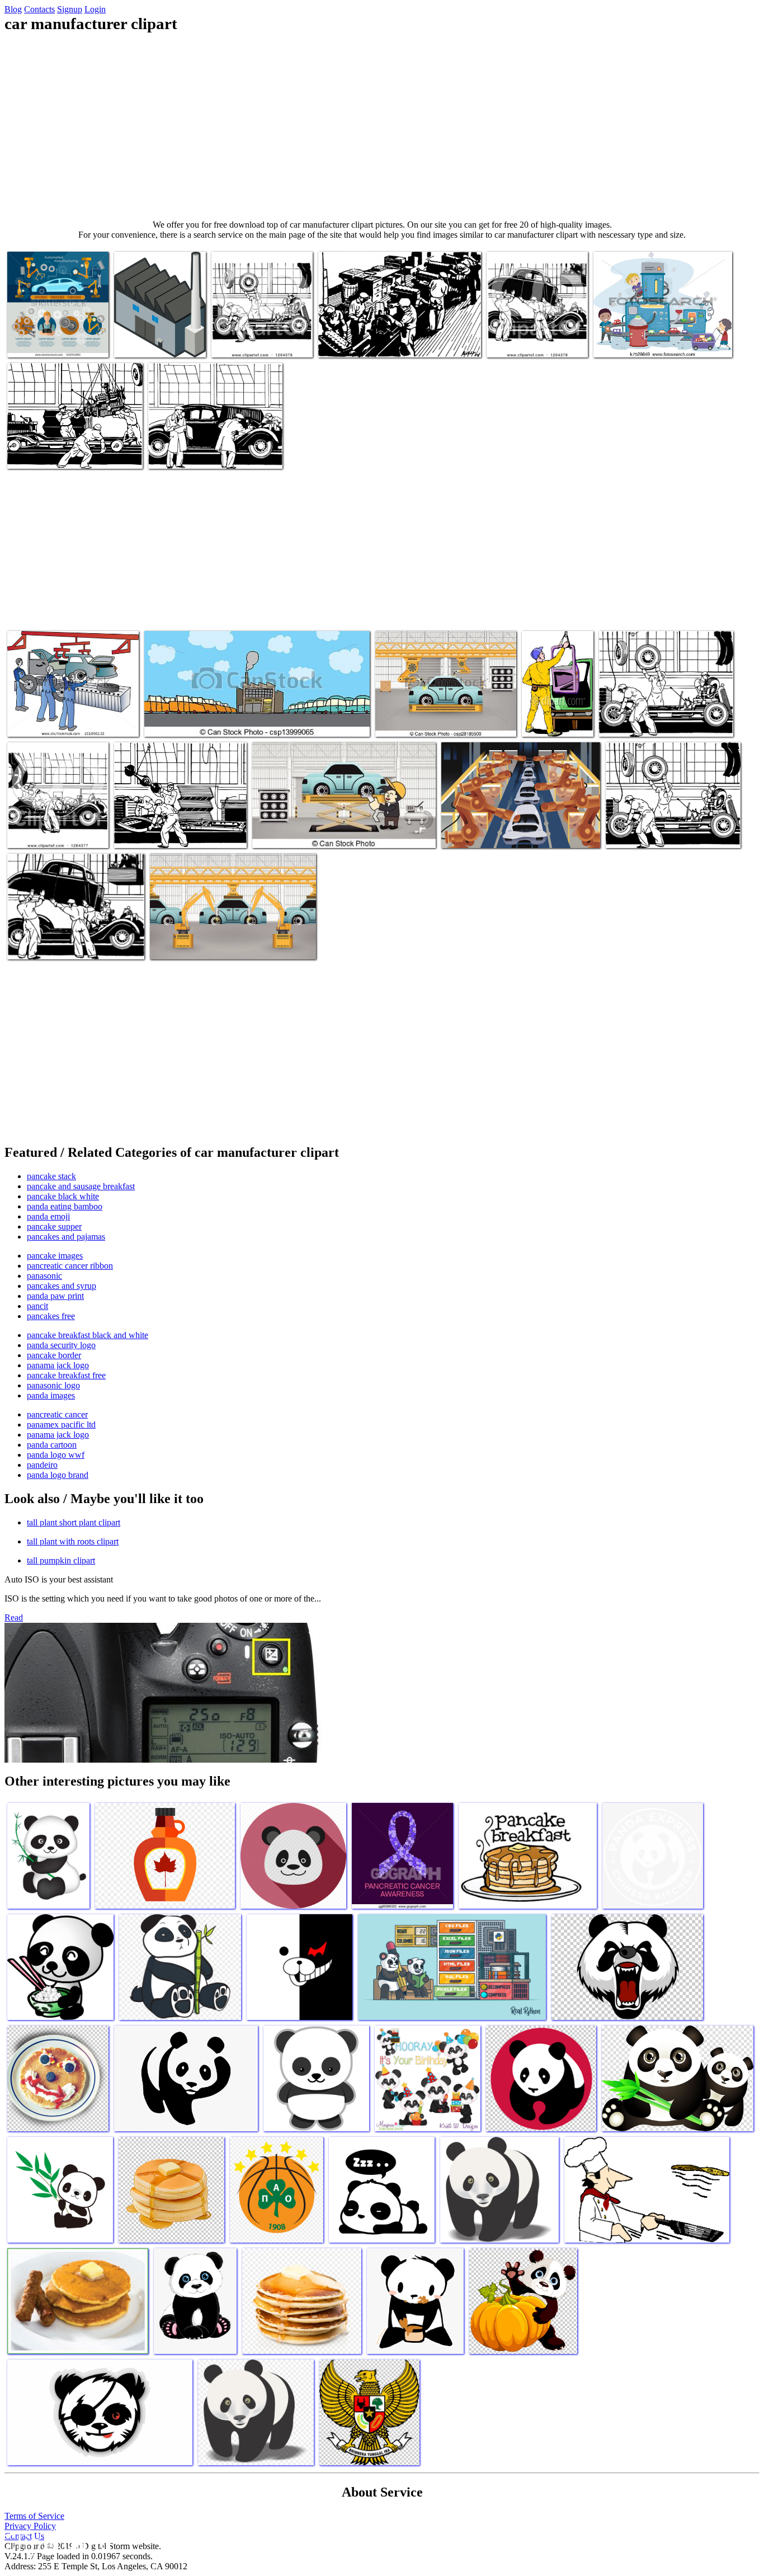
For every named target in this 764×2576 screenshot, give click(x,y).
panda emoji (48, 1216)
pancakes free (51, 1316)
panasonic (44, 1276)
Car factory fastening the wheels (653, 721)
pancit (37, 1306)
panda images (51, 1395)
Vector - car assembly (412, 721)
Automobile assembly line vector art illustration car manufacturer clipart (520, 828)
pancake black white (63, 1196)
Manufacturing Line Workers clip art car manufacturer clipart (175, 828)
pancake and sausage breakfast (81, 1186)
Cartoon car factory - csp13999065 (202, 721)
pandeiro (42, 1465)
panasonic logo (53, 1385)
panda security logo (61, 1345)
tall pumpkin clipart (61, 1560)
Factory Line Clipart (353, 342)
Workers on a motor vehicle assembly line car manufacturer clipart (69, 717)
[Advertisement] (382, 126)
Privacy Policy (30, 2526)
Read (14, 1617)
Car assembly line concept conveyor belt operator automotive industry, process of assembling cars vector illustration (55, 324)
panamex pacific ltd (61, 1424)
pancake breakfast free (66, 1375)
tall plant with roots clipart (73, 1541)
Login (95, 9)
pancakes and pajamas (66, 1237)
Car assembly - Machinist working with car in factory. (341, 833)
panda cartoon (52, 1445)
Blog (13, 9)
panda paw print (55, 1296)
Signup (70, 9)
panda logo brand (58, 1475)
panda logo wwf (56, 1455)
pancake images (55, 1256)
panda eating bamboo (65, 1206)
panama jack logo (58, 1365)
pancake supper (54, 1226)
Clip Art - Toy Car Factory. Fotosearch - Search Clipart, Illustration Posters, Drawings (660, 333)
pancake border (54, 1355)
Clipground (56, 2542)
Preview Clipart (239, 342)
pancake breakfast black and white (88, 1335)
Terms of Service (34, 2516)
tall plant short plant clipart (74, 1522)
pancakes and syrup (62, 1286)
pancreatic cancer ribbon (70, 1266)
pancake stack (51, 1176)
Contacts (39, 9)
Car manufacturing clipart (192, 453)
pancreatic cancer (57, 1414)
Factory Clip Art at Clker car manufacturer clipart (157, 338)
